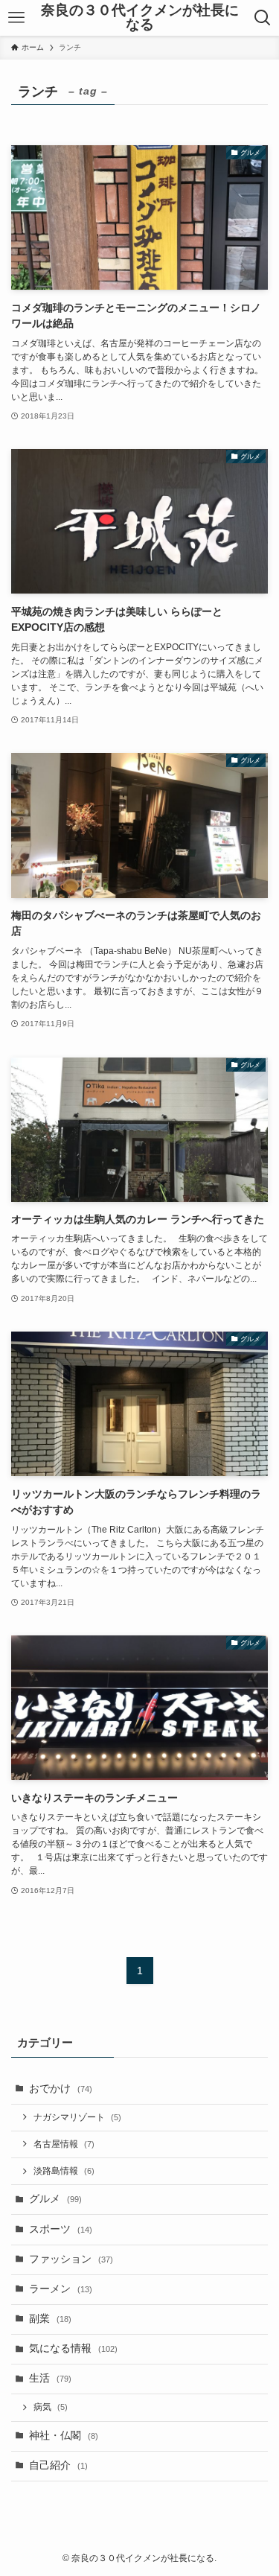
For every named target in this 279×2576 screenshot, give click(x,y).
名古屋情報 (64, 2144)
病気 (51, 2407)
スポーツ (61, 2229)
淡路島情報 (64, 2171)
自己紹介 (58, 2465)
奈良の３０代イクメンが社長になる (140, 18)
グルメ (55, 2199)
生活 (50, 2378)
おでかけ (61, 2089)
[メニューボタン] (16, 18)
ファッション (71, 2259)
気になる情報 (73, 2348)
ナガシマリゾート (77, 2117)
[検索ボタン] (263, 18)
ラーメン (61, 2289)
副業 (50, 2319)
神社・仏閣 (64, 2436)
